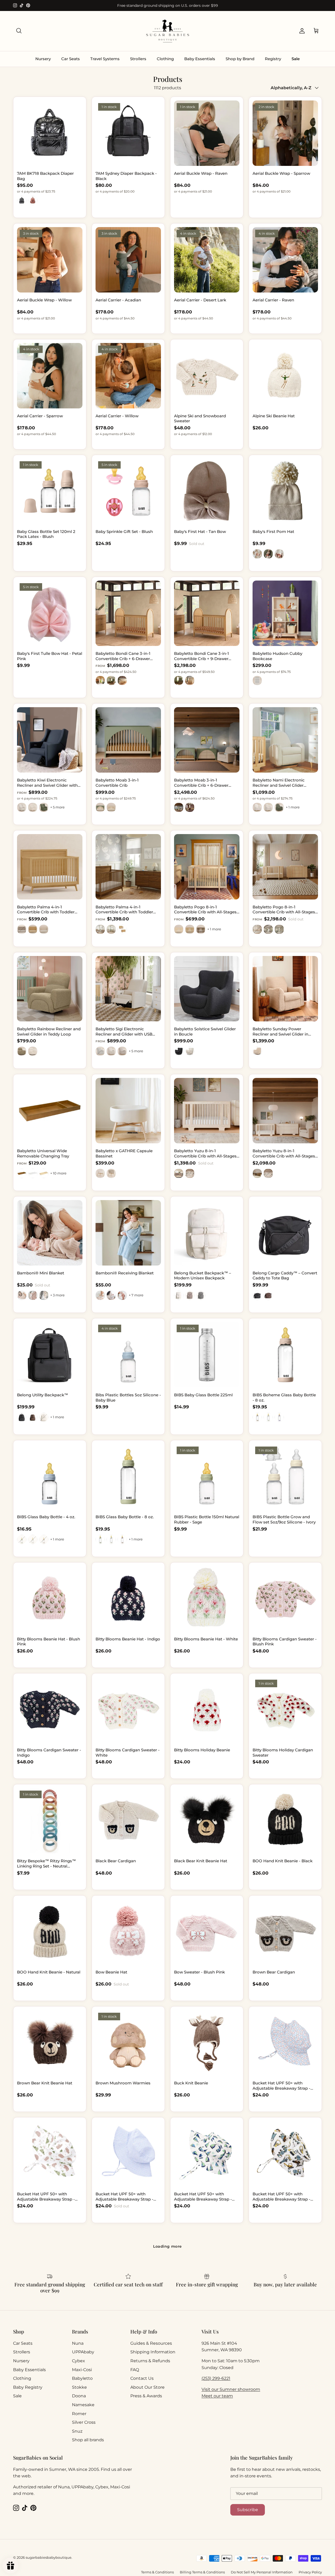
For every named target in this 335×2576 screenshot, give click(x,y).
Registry (273, 59)
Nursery (43, 59)
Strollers (138, 59)
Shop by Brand (240, 59)
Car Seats (71, 59)
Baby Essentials (200, 59)
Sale (296, 59)
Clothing (165, 59)
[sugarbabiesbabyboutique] (167, 31)
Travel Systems (105, 59)
